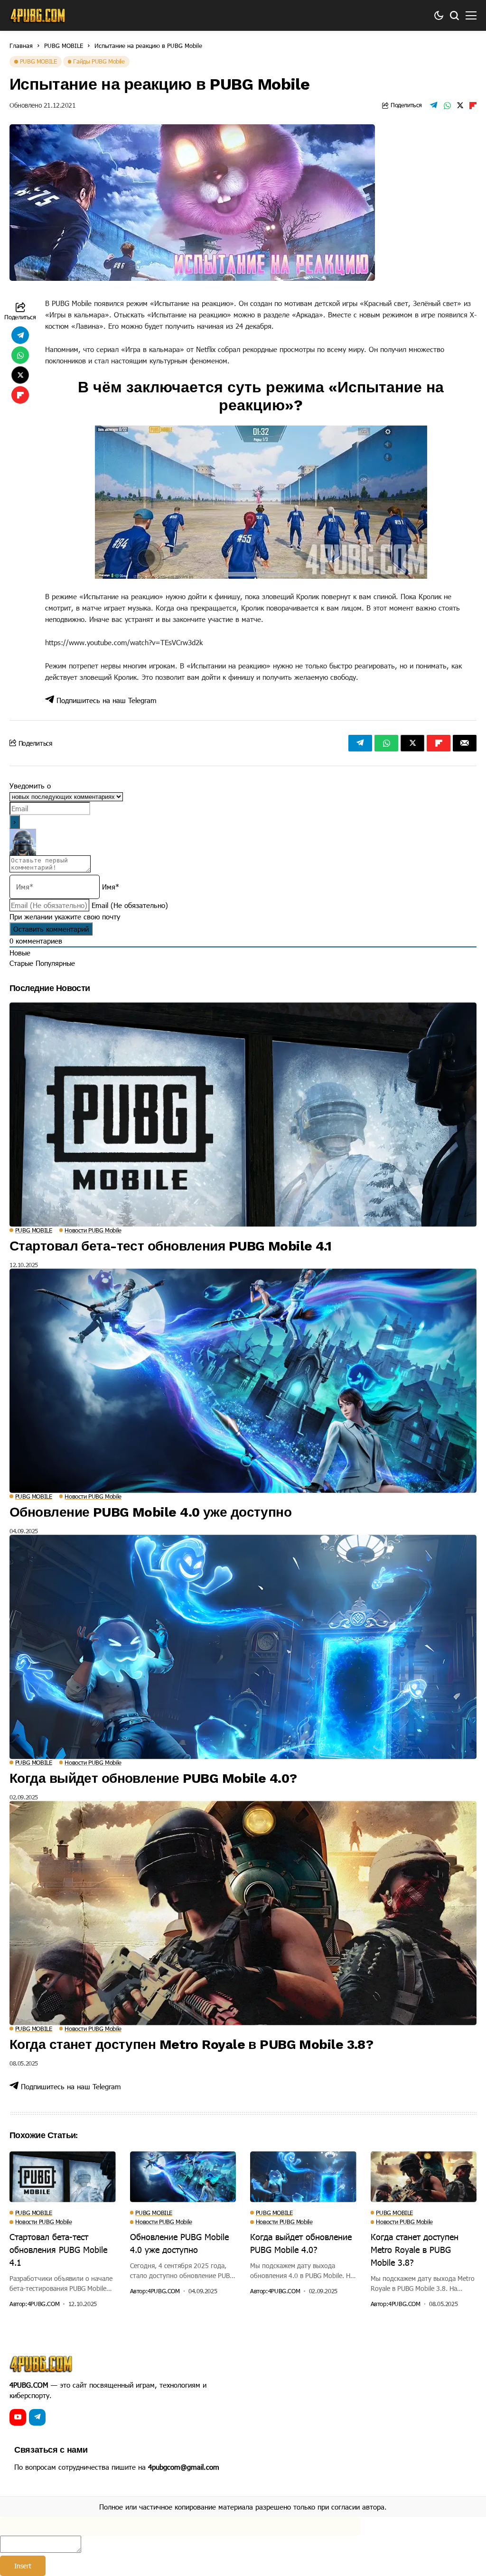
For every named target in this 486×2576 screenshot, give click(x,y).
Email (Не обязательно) (130, 905)
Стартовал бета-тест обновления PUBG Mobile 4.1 (170, 1246)
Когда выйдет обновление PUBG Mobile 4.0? (153, 1778)
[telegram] (37, 2417)
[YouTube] (18, 2417)
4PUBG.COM (44, 2304)
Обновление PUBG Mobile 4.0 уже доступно (150, 1512)
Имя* (111, 887)
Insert (23, 2566)
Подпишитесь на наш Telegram (105, 700)
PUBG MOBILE (64, 46)
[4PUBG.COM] (38, 16)
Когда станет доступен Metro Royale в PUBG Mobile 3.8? (191, 2044)
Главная (21, 46)
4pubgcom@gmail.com (184, 2467)
